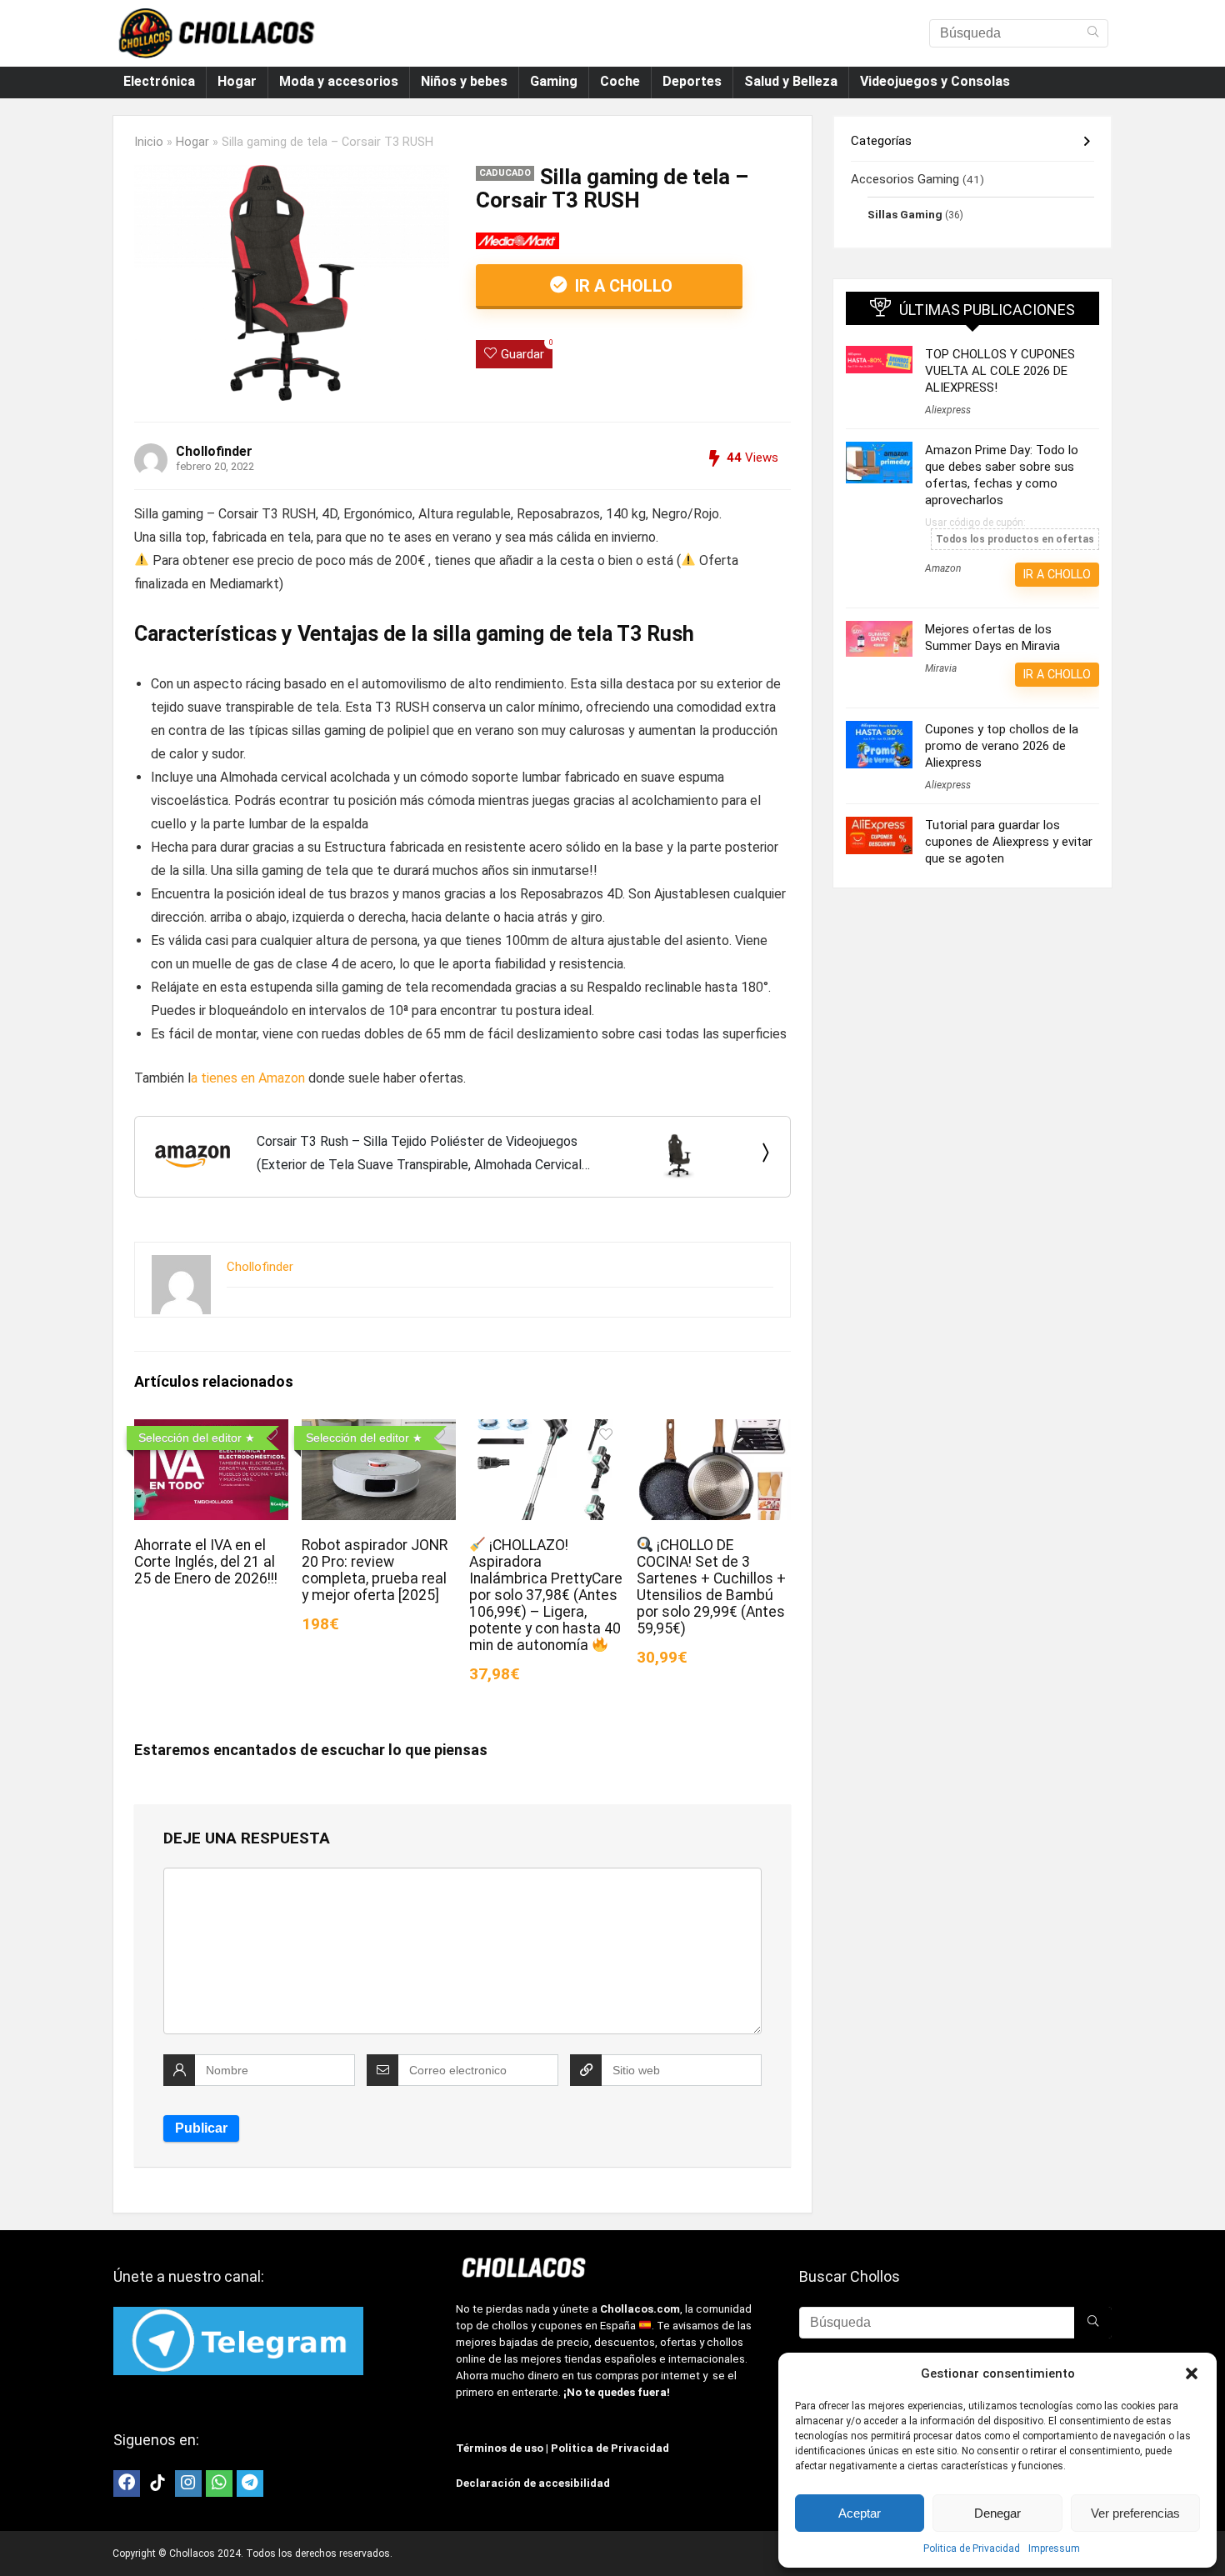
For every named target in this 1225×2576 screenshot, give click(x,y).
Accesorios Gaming (905, 179)
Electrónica (159, 81)
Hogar (237, 81)
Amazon (943, 568)
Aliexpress (948, 410)
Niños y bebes (464, 81)
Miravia (941, 668)
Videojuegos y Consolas (935, 81)
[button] (1192, 2373)
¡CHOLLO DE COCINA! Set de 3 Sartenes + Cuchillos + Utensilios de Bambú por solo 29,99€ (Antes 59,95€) (711, 1587)
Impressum (1054, 2548)
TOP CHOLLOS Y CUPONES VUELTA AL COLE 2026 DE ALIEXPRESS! (1000, 371)
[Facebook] (127, 2483)
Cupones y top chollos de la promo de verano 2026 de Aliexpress (1002, 746)
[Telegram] (250, 2483)
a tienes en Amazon (248, 1078)
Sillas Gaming (905, 214)
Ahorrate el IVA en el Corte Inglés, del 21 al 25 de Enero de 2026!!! (206, 1562)
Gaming (554, 81)
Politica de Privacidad (972, 2548)
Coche (620, 81)
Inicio (149, 142)
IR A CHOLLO (622, 286)
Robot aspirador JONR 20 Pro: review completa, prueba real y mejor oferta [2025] (375, 1570)
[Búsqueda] (1093, 33)
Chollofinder (214, 451)
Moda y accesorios (339, 81)
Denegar (997, 2513)
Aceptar (860, 2513)
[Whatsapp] (219, 2483)
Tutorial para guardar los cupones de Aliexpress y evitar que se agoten (1009, 842)
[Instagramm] (188, 2483)
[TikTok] (157, 2483)
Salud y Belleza (791, 81)
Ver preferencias (1135, 2513)
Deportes (692, 81)
